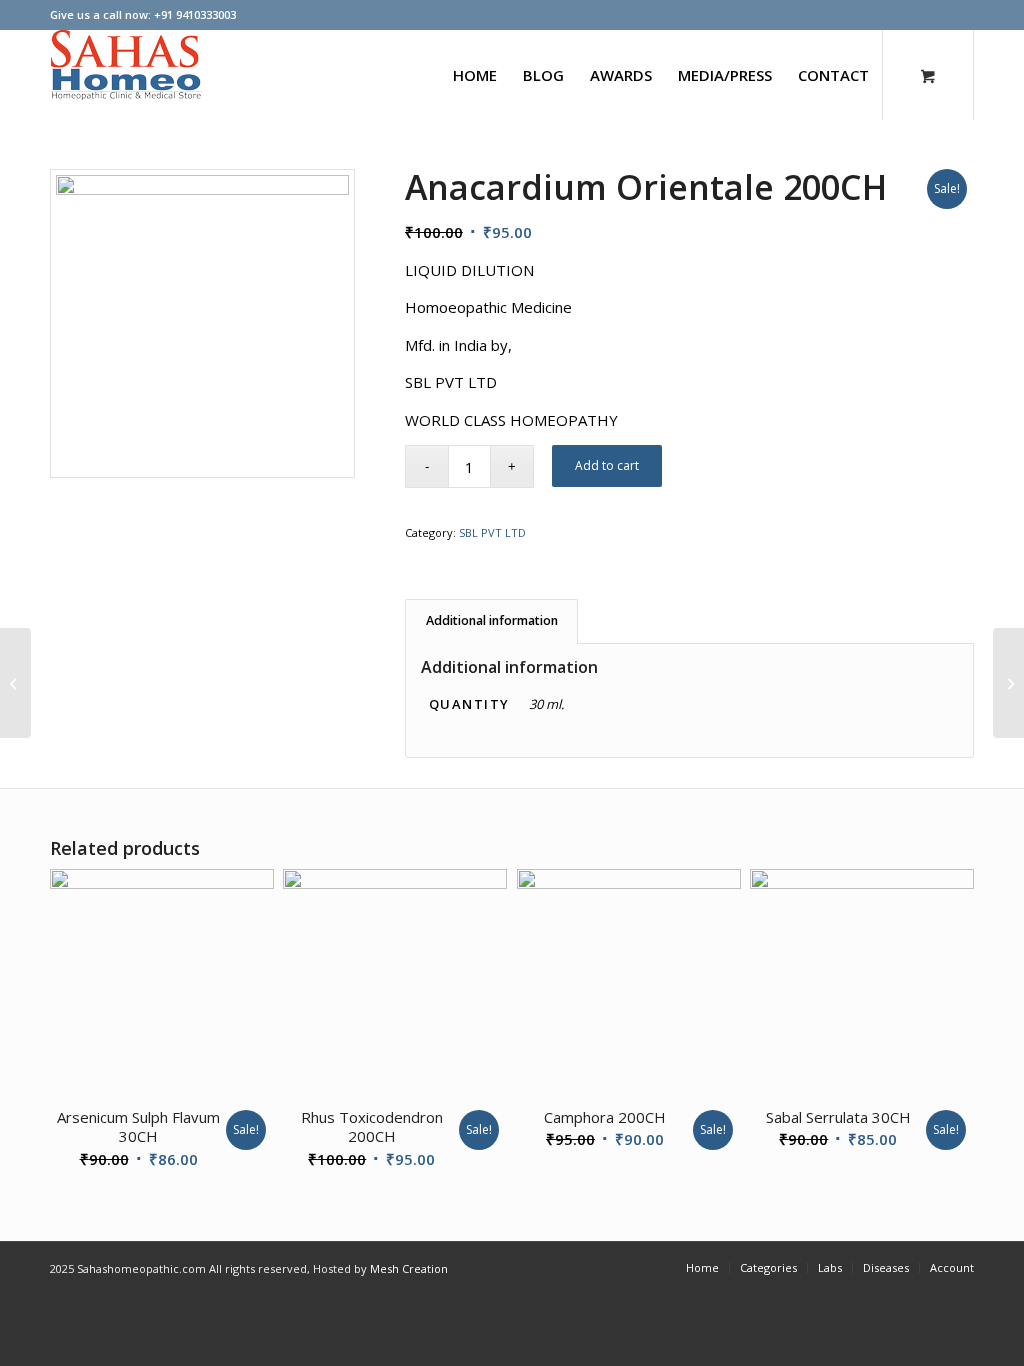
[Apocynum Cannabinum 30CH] (15, 683)
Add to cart (607, 465)
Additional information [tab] (492, 620)
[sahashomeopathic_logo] (126, 75)
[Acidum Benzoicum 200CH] (1008, 683)
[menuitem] (475, 75)
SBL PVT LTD (492, 532)
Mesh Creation (409, 1268)
